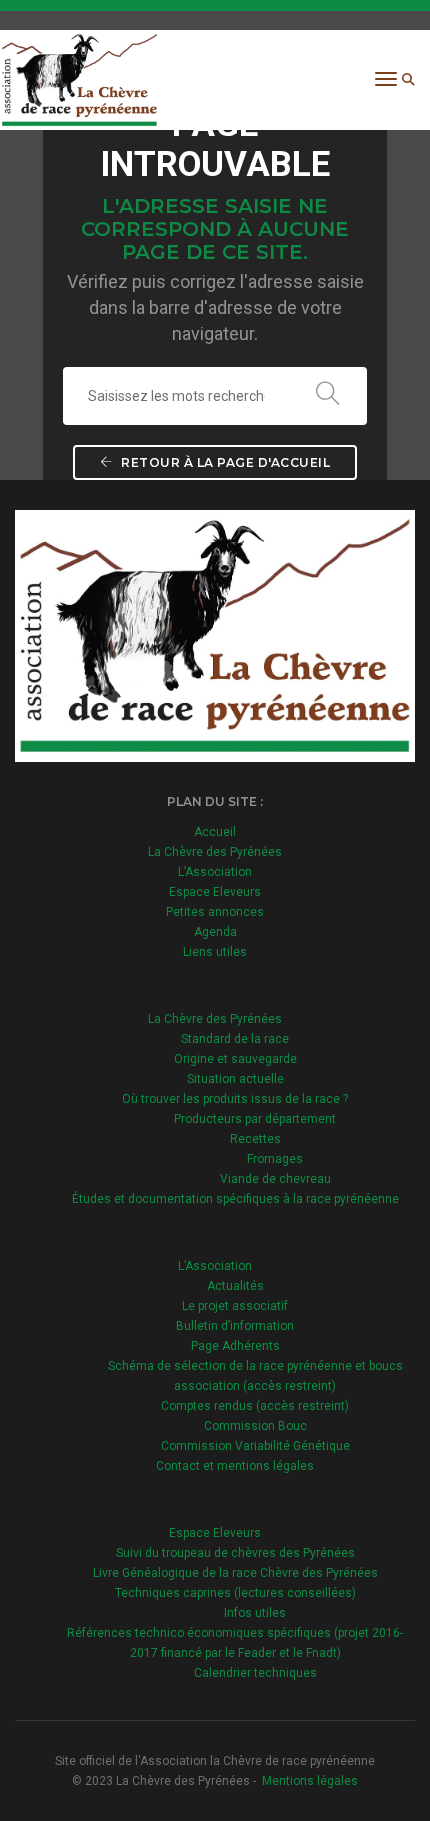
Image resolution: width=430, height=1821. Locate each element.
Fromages (275, 1159)
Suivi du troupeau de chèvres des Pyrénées (235, 1553)
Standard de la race (235, 1039)
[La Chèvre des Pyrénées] (79, 79)
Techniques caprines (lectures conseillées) (235, 1593)
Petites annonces (215, 912)
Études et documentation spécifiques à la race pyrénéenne (235, 1199)
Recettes (255, 1139)
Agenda (215, 932)
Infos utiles (255, 1613)
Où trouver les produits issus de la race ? (235, 1099)
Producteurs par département (255, 1119)
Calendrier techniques (255, 1673)
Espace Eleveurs (215, 892)
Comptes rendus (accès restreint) (255, 1406)
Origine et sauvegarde (235, 1059)
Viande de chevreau (275, 1179)
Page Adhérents (235, 1346)
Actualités (235, 1286)
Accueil (215, 832)
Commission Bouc (255, 1426)
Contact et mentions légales (235, 1466)
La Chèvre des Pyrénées (215, 852)
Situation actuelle (235, 1079)
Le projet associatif (235, 1306)
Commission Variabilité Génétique (255, 1446)
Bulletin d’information (235, 1326)
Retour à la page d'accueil (224, 462)
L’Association (215, 872)
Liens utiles (215, 952)
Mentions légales (310, 1781)
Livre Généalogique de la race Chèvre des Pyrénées (235, 1573)
